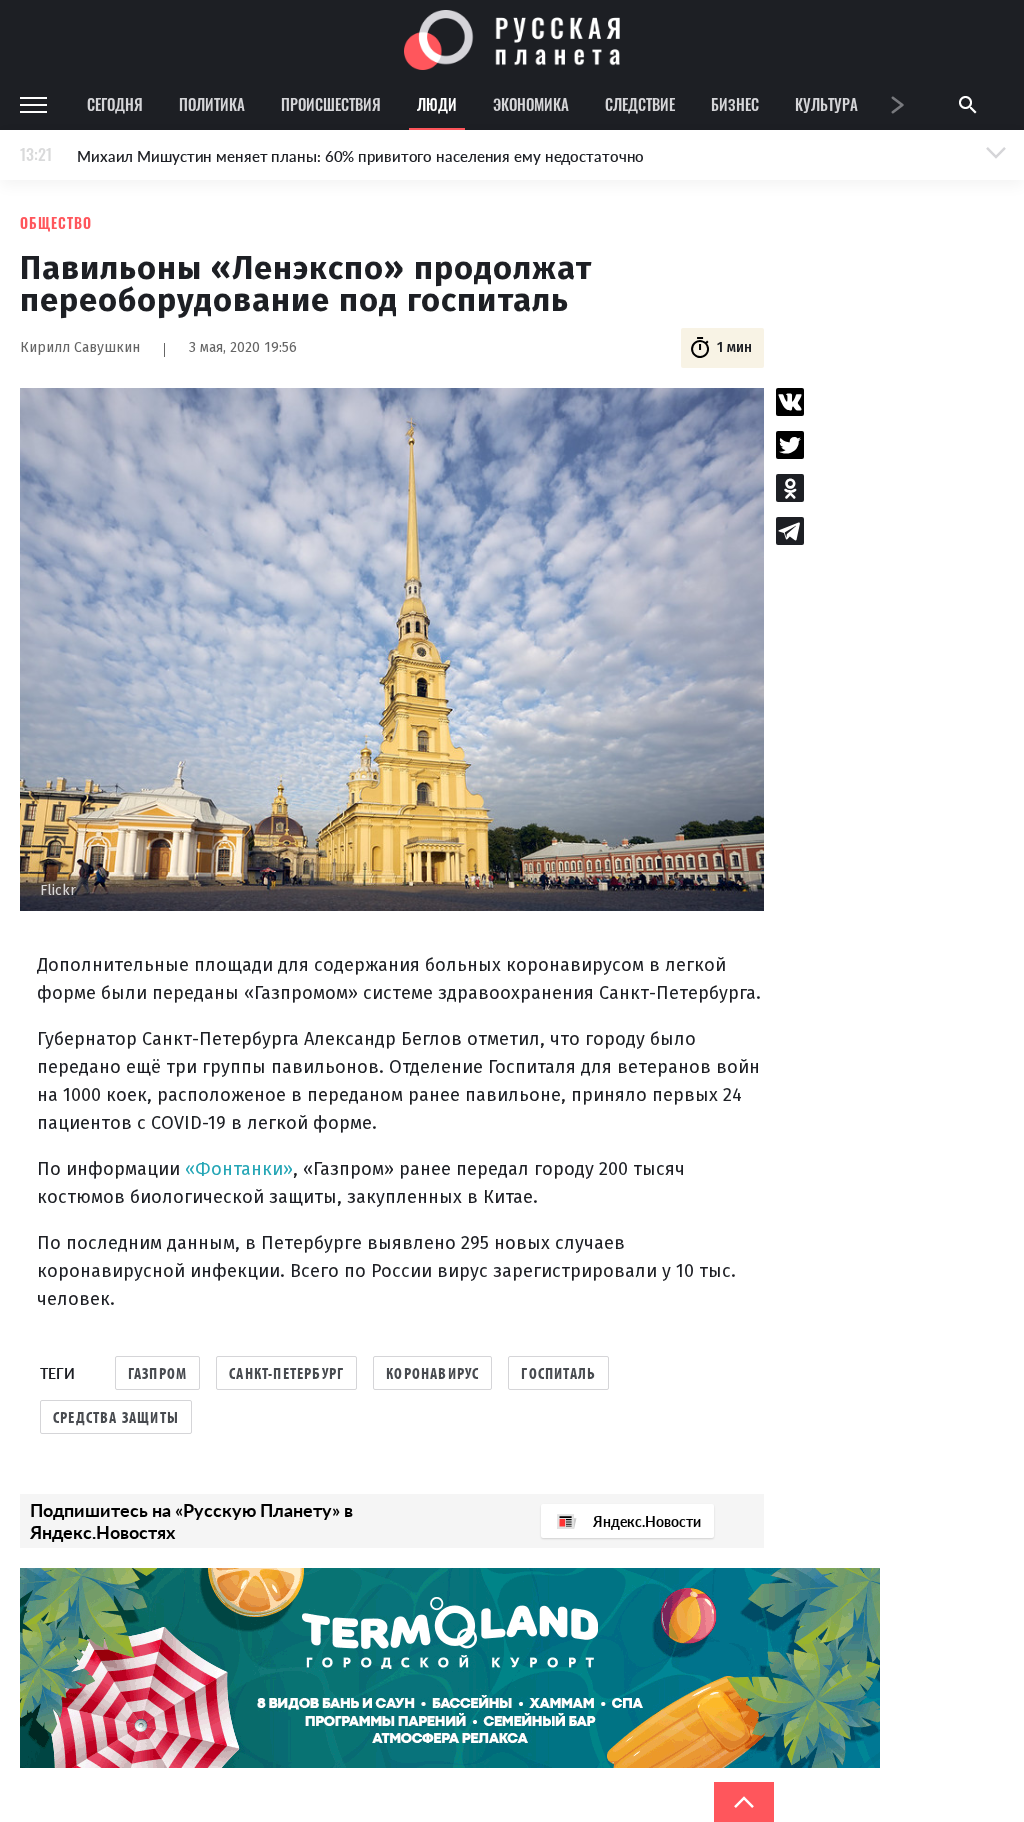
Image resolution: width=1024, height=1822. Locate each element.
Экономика (531, 104)
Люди (437, 104)
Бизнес (735, 104)
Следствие (640, 104)
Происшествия (331, 104)
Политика (212, 104)
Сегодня (115, 104)
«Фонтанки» (239, 1169)
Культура (826, 104)
